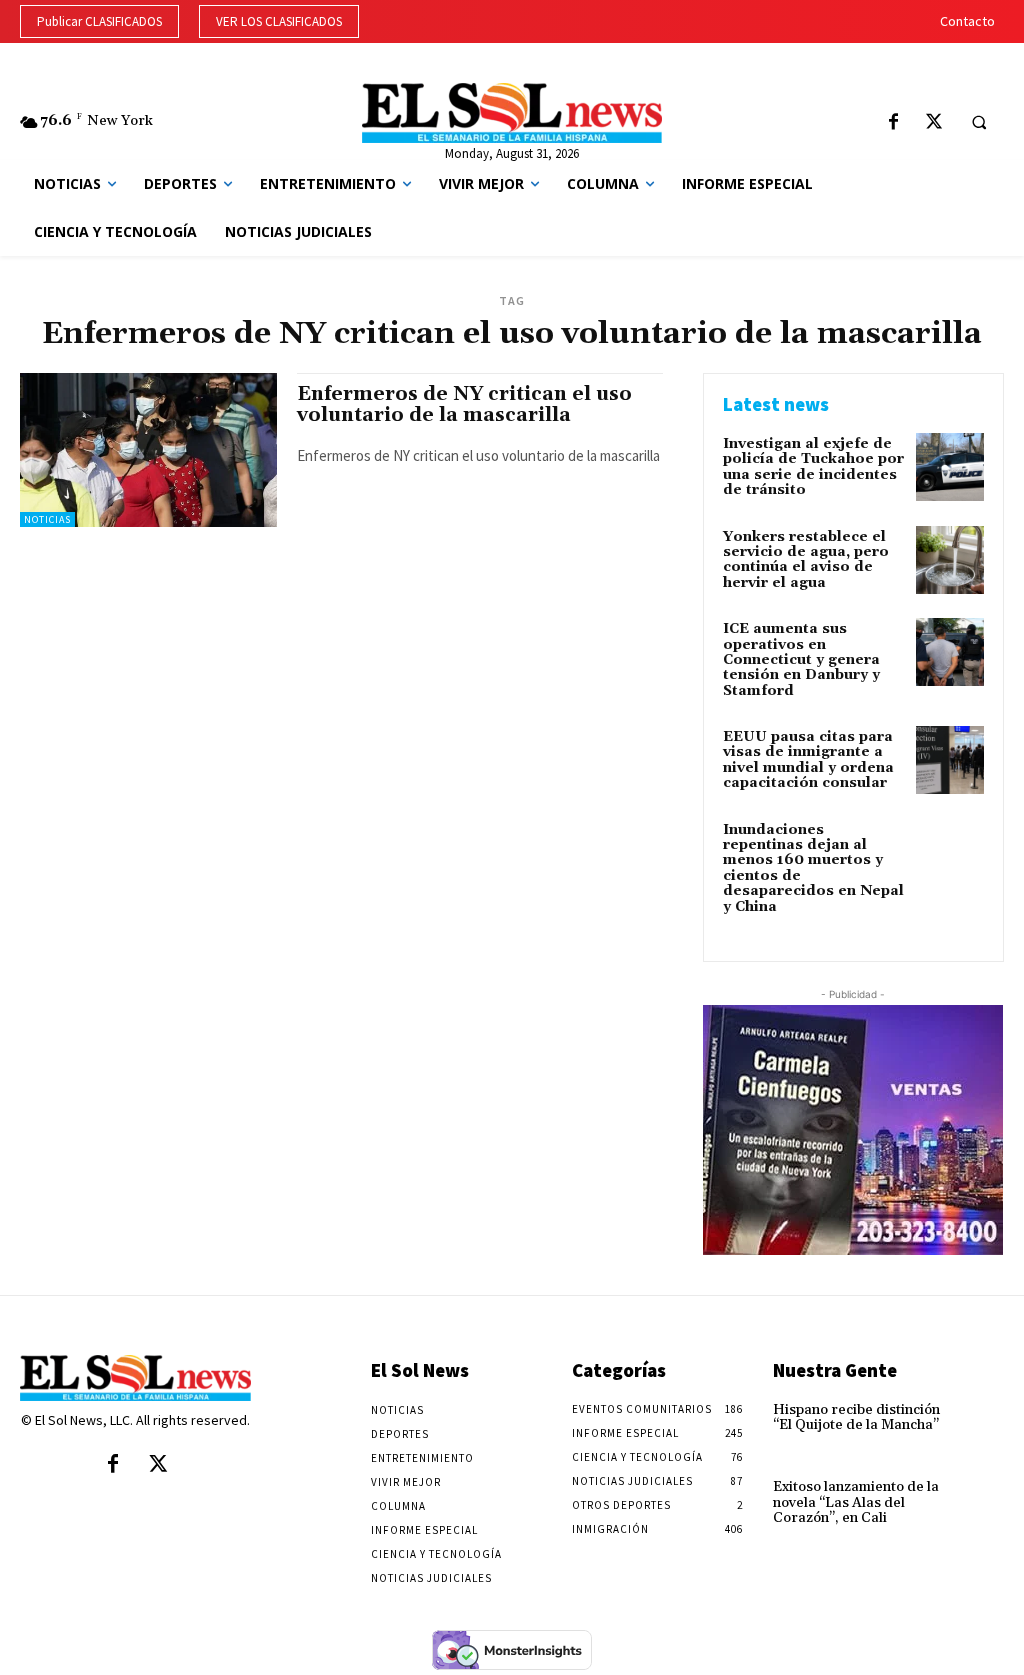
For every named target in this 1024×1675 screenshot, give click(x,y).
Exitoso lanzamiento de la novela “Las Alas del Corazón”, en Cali (856, 1502)
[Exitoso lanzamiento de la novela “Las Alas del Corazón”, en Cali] (981, 1499)
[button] (979, 122)
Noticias (47, 519)
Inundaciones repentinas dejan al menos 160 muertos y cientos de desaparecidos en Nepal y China (813, 868)
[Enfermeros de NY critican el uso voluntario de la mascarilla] (148, 450)
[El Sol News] (512, 113)
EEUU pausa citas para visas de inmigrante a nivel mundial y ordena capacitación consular (808, 760)
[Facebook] (893, 123)
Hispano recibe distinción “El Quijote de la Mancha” (856, 1417)
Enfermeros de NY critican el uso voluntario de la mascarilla (464, 404)
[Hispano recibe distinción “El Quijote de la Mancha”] (981, 1422)
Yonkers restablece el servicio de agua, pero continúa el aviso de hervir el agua (806, 560)
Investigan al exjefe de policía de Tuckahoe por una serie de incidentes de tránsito (813, 467)
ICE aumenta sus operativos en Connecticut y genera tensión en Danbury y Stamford (801, 660)
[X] (934, 123)
